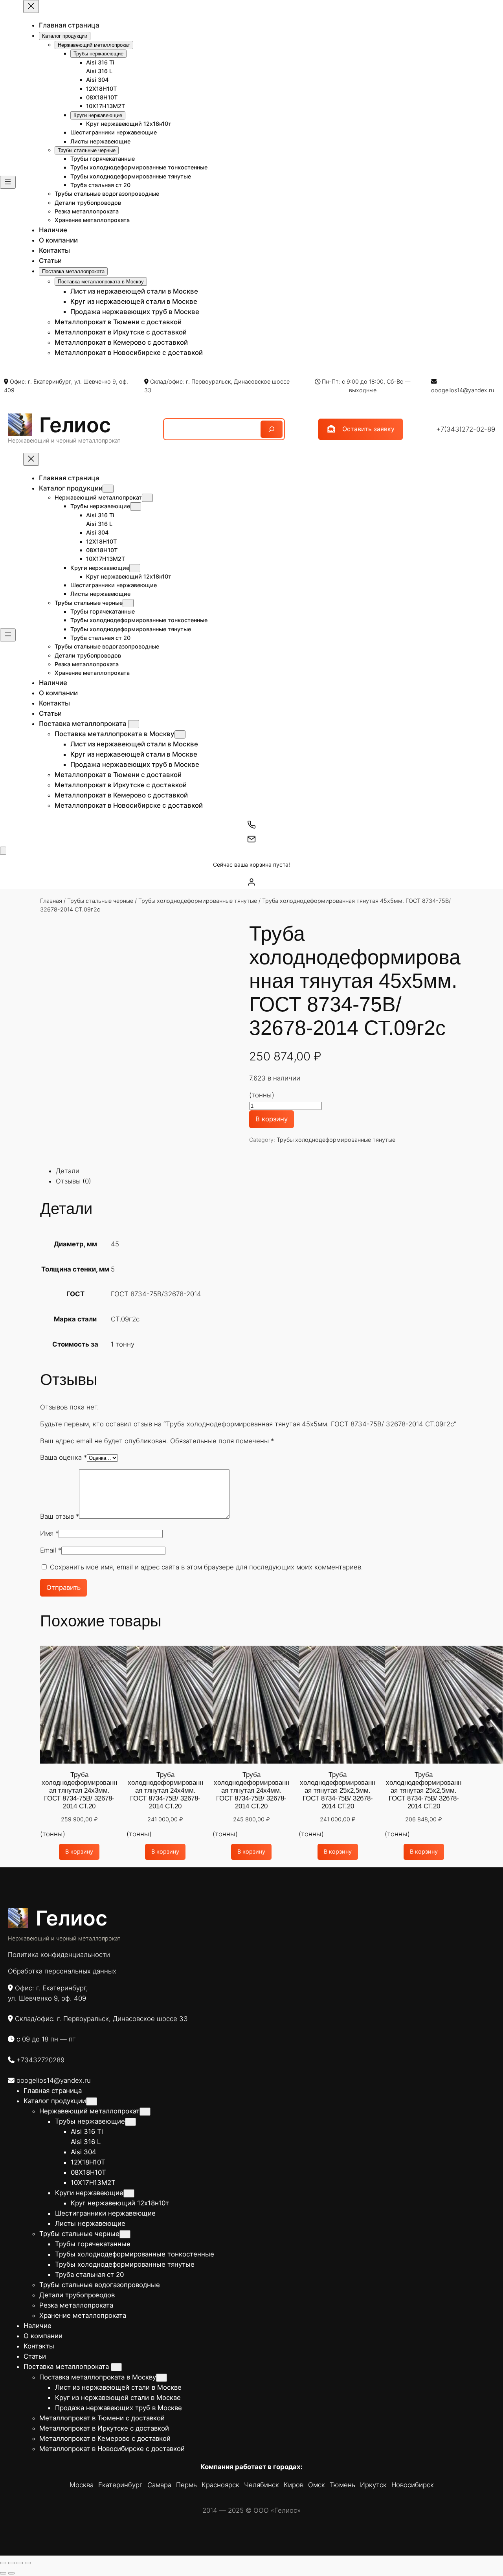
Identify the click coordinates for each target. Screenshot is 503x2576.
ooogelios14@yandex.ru (463, 390)
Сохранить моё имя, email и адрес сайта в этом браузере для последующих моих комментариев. (207, 1567)
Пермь (186, 2485)
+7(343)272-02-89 (466, 429)
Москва (82, 2485)
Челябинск (262, 2485)
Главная (51, 901)
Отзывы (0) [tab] (73, 1181)
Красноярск (220, 2485)
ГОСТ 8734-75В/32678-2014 (156, 1294)
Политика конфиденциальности (59, 1955)
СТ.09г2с (125, 1319)
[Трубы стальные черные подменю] (128, 603)
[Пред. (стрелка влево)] (3, 2573)
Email (51, 1550)
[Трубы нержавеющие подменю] (136, 506)
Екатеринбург (120, 2485)
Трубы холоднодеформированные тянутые (198, 901)
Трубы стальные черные (100, 901)
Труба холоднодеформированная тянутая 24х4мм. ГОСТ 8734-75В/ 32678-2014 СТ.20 (165, 1791)
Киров (294, 2485)
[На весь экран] (11, 2563)
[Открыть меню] (8, 182)
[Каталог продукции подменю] (108, 489)
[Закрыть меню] (31, 6)
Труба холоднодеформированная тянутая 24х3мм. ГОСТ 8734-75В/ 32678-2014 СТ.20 (79, 1791)
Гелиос (75, 425)
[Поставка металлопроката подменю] (134, 724)
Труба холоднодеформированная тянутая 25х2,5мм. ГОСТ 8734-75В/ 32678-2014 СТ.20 (338, 1791)
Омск (317, 2485)
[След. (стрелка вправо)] (11, 2573)
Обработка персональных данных (62, 1971)
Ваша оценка (63, 1457)
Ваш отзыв (60, 1516)
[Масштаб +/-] (3, 2563)
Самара (159, 2485)
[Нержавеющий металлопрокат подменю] (147, 498)
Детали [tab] (68, 1171)
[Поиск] (272, 429)
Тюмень (342, 2485)
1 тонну (123, 1344)
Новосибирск (413, 2485)
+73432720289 (40, 2060)
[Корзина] (3, 851)
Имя (49, 1533)
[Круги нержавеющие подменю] (135, 568)
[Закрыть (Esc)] (28, 2563)
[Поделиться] (20, 2563)
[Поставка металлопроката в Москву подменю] (180, 734)
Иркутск (373, 2485)
